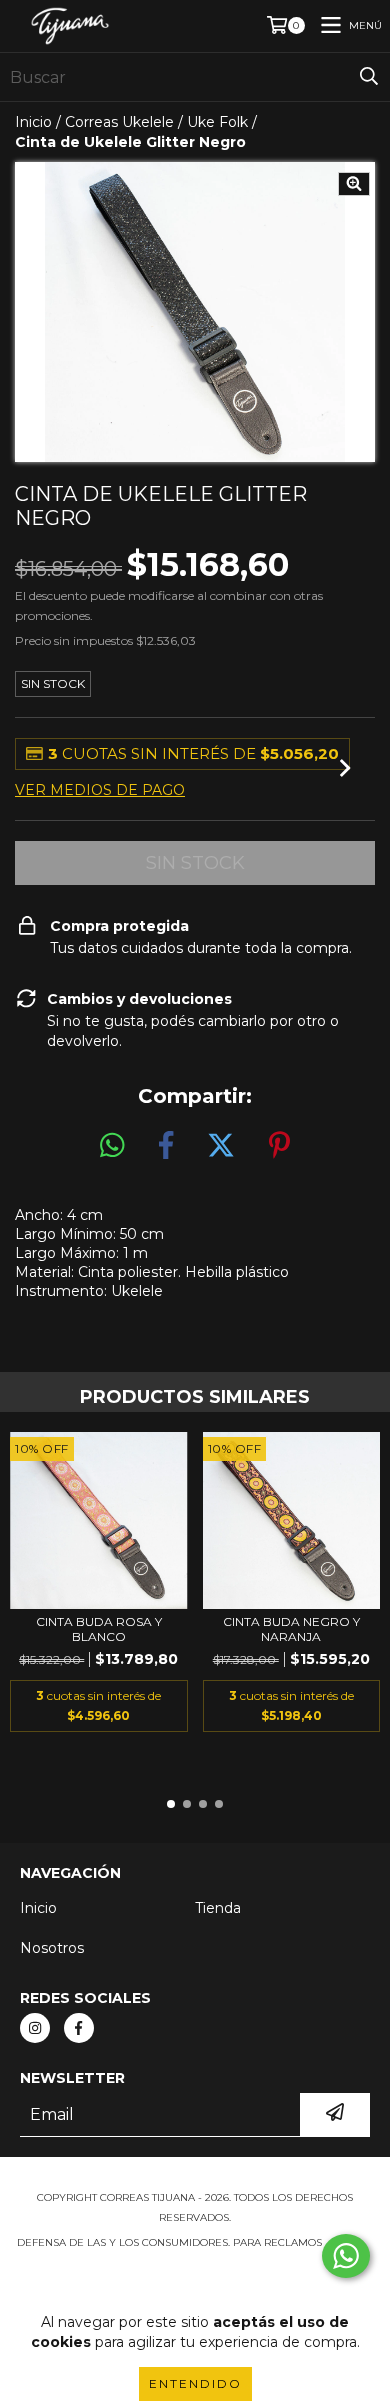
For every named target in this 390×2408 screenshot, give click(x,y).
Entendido (195, 2383)
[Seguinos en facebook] (79, 2028)
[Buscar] (369, 77)
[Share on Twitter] (221, 1146)
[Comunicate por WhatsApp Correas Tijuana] (346, 2256)
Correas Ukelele (119, 122)
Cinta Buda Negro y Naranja (291, 1629)
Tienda (218, 1908)
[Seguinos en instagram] (35, 2028)
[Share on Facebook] (166, 1146)
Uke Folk (217, 122)
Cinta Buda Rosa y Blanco (99, 1629)
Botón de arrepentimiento (195, 2282)
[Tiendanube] (195, 2177)
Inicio (33, 122)
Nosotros (52, 1948)
